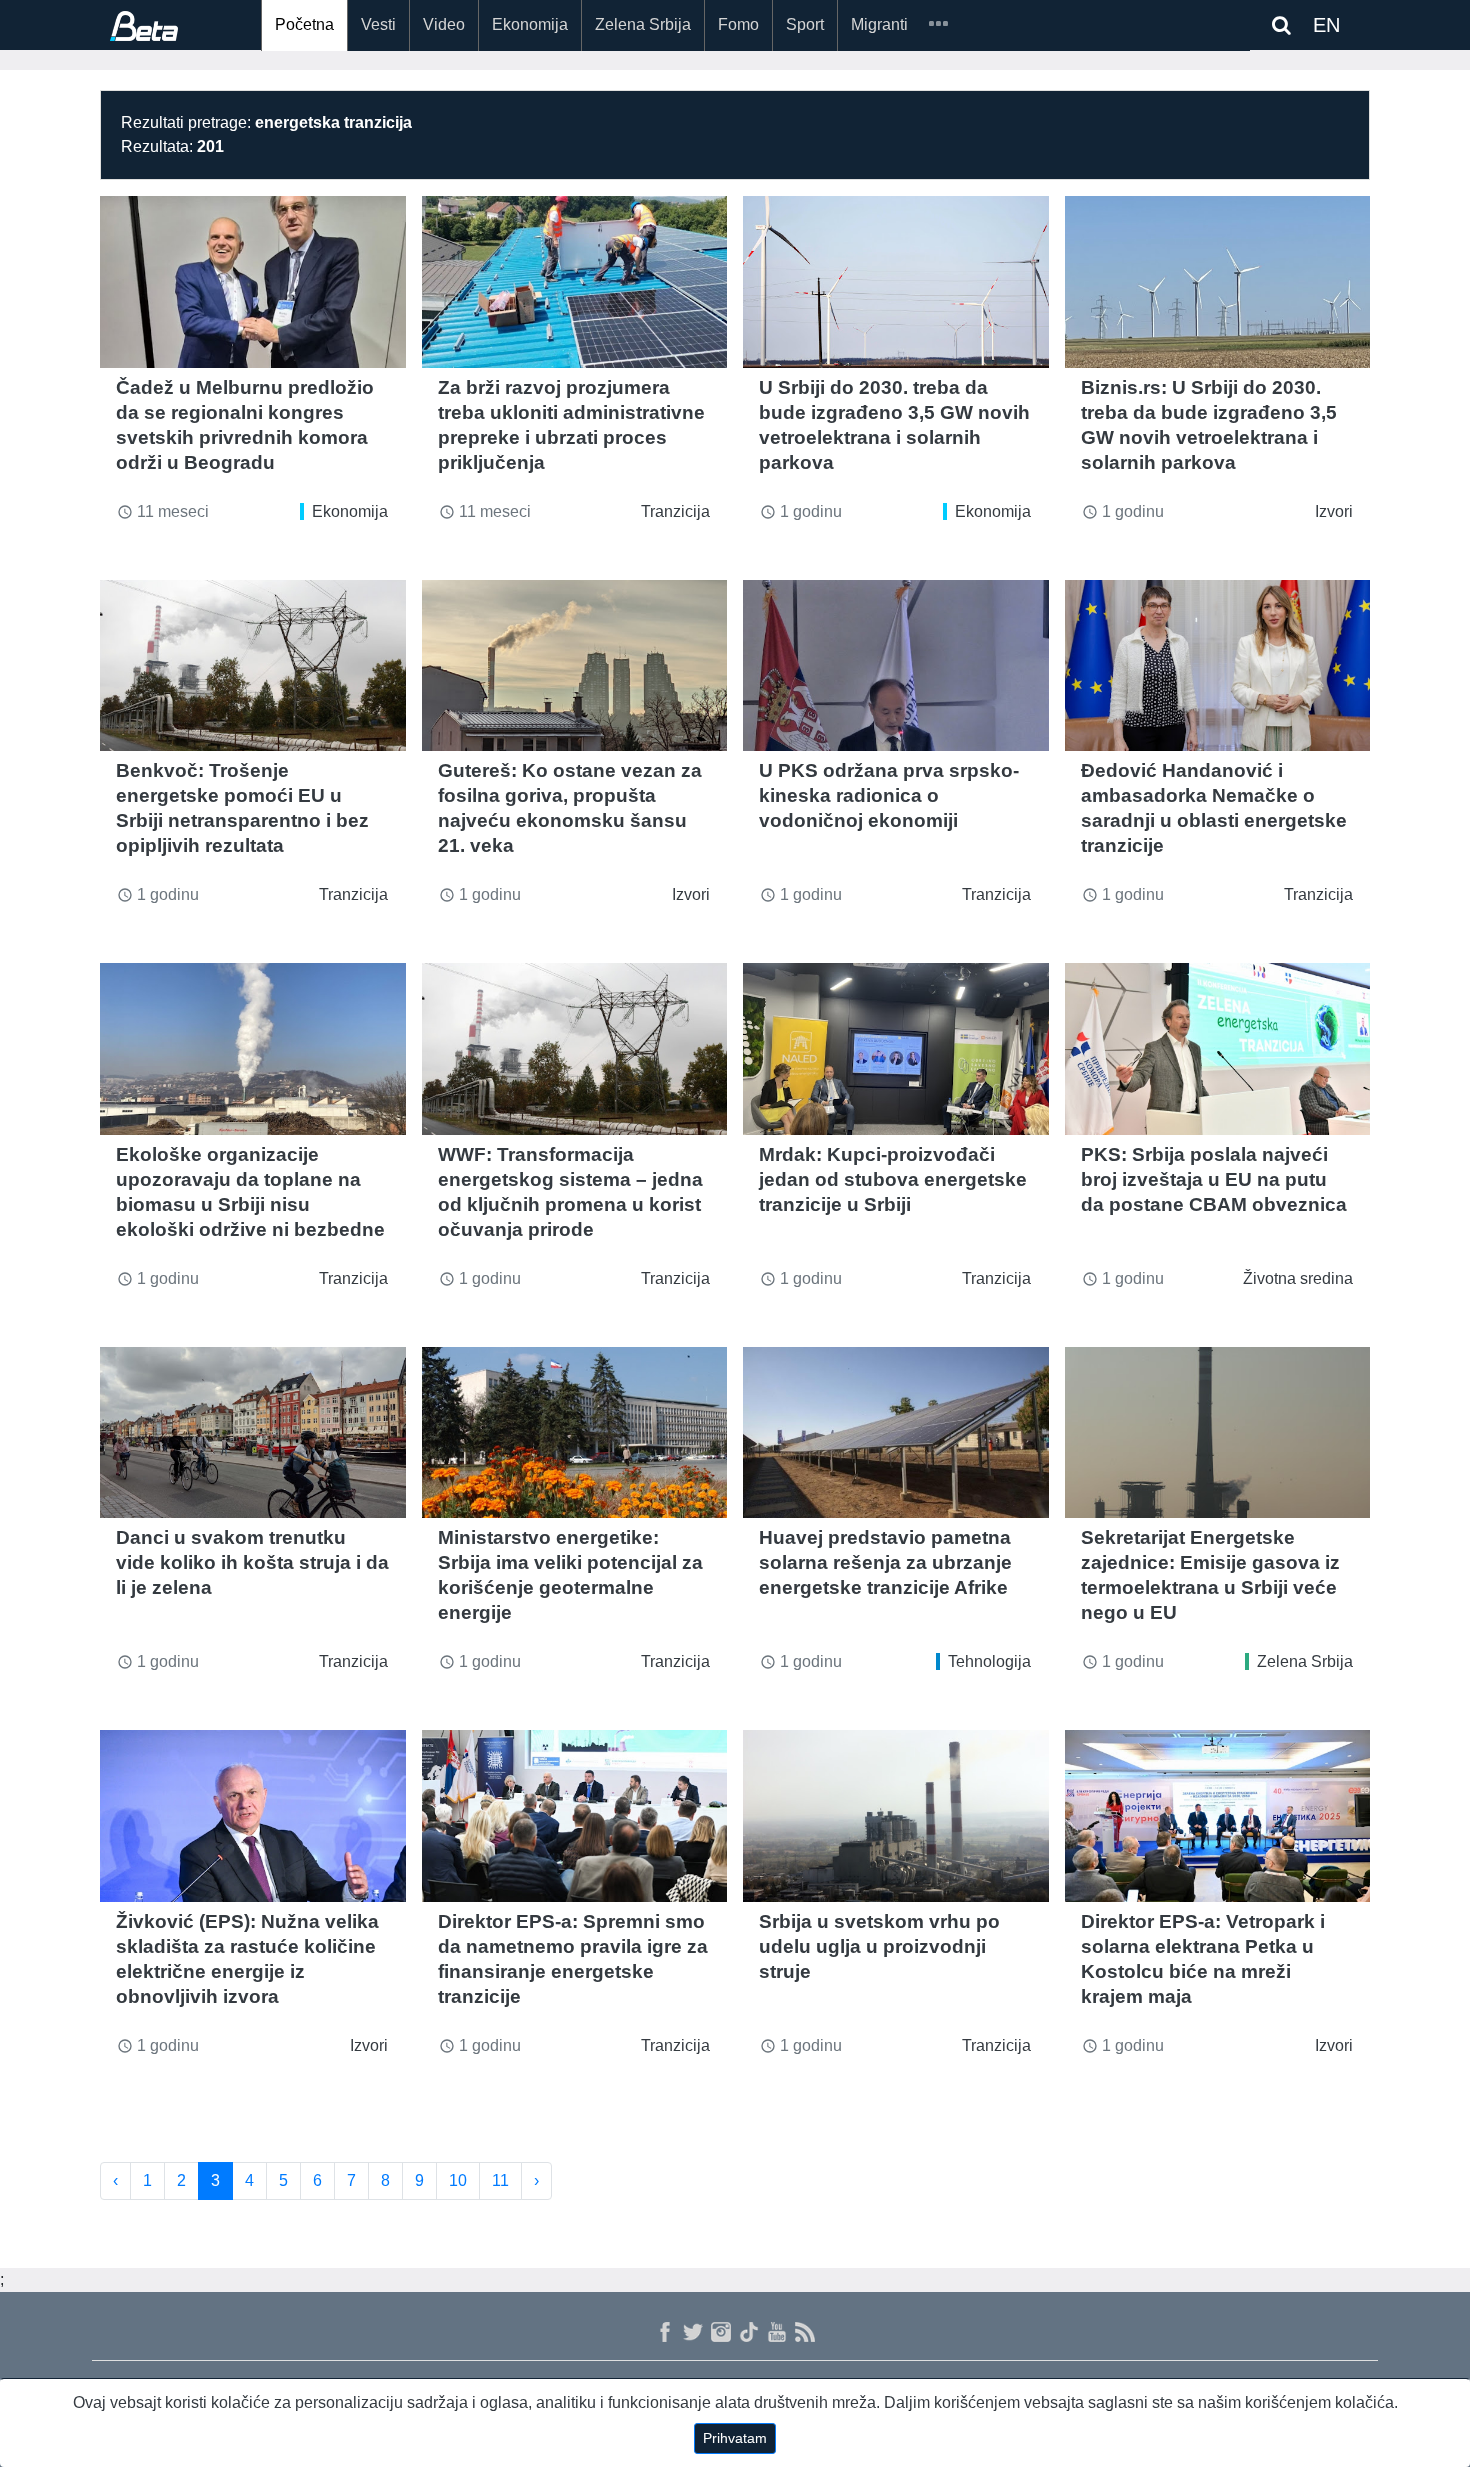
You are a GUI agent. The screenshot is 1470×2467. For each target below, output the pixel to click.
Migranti (879, 24)
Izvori (1334, 511)
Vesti (378, 24)
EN (1326, 25)
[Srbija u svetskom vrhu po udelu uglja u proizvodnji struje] (896, 1816)
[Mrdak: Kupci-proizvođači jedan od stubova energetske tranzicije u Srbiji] (896, 1049)
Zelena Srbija (643, 24)
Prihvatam (735, 2438)
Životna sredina (1298, 1278)
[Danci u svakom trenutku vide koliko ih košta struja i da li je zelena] (253, 1433)
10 (458, 2180)
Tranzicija (675, 511)
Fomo (738, 24)
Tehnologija (989, 1661)
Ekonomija (530, 24)
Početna (304, 24)
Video (444, 24)
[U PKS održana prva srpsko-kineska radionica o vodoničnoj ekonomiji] (896, 666)
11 (500, 2180)
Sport (805, 24)
